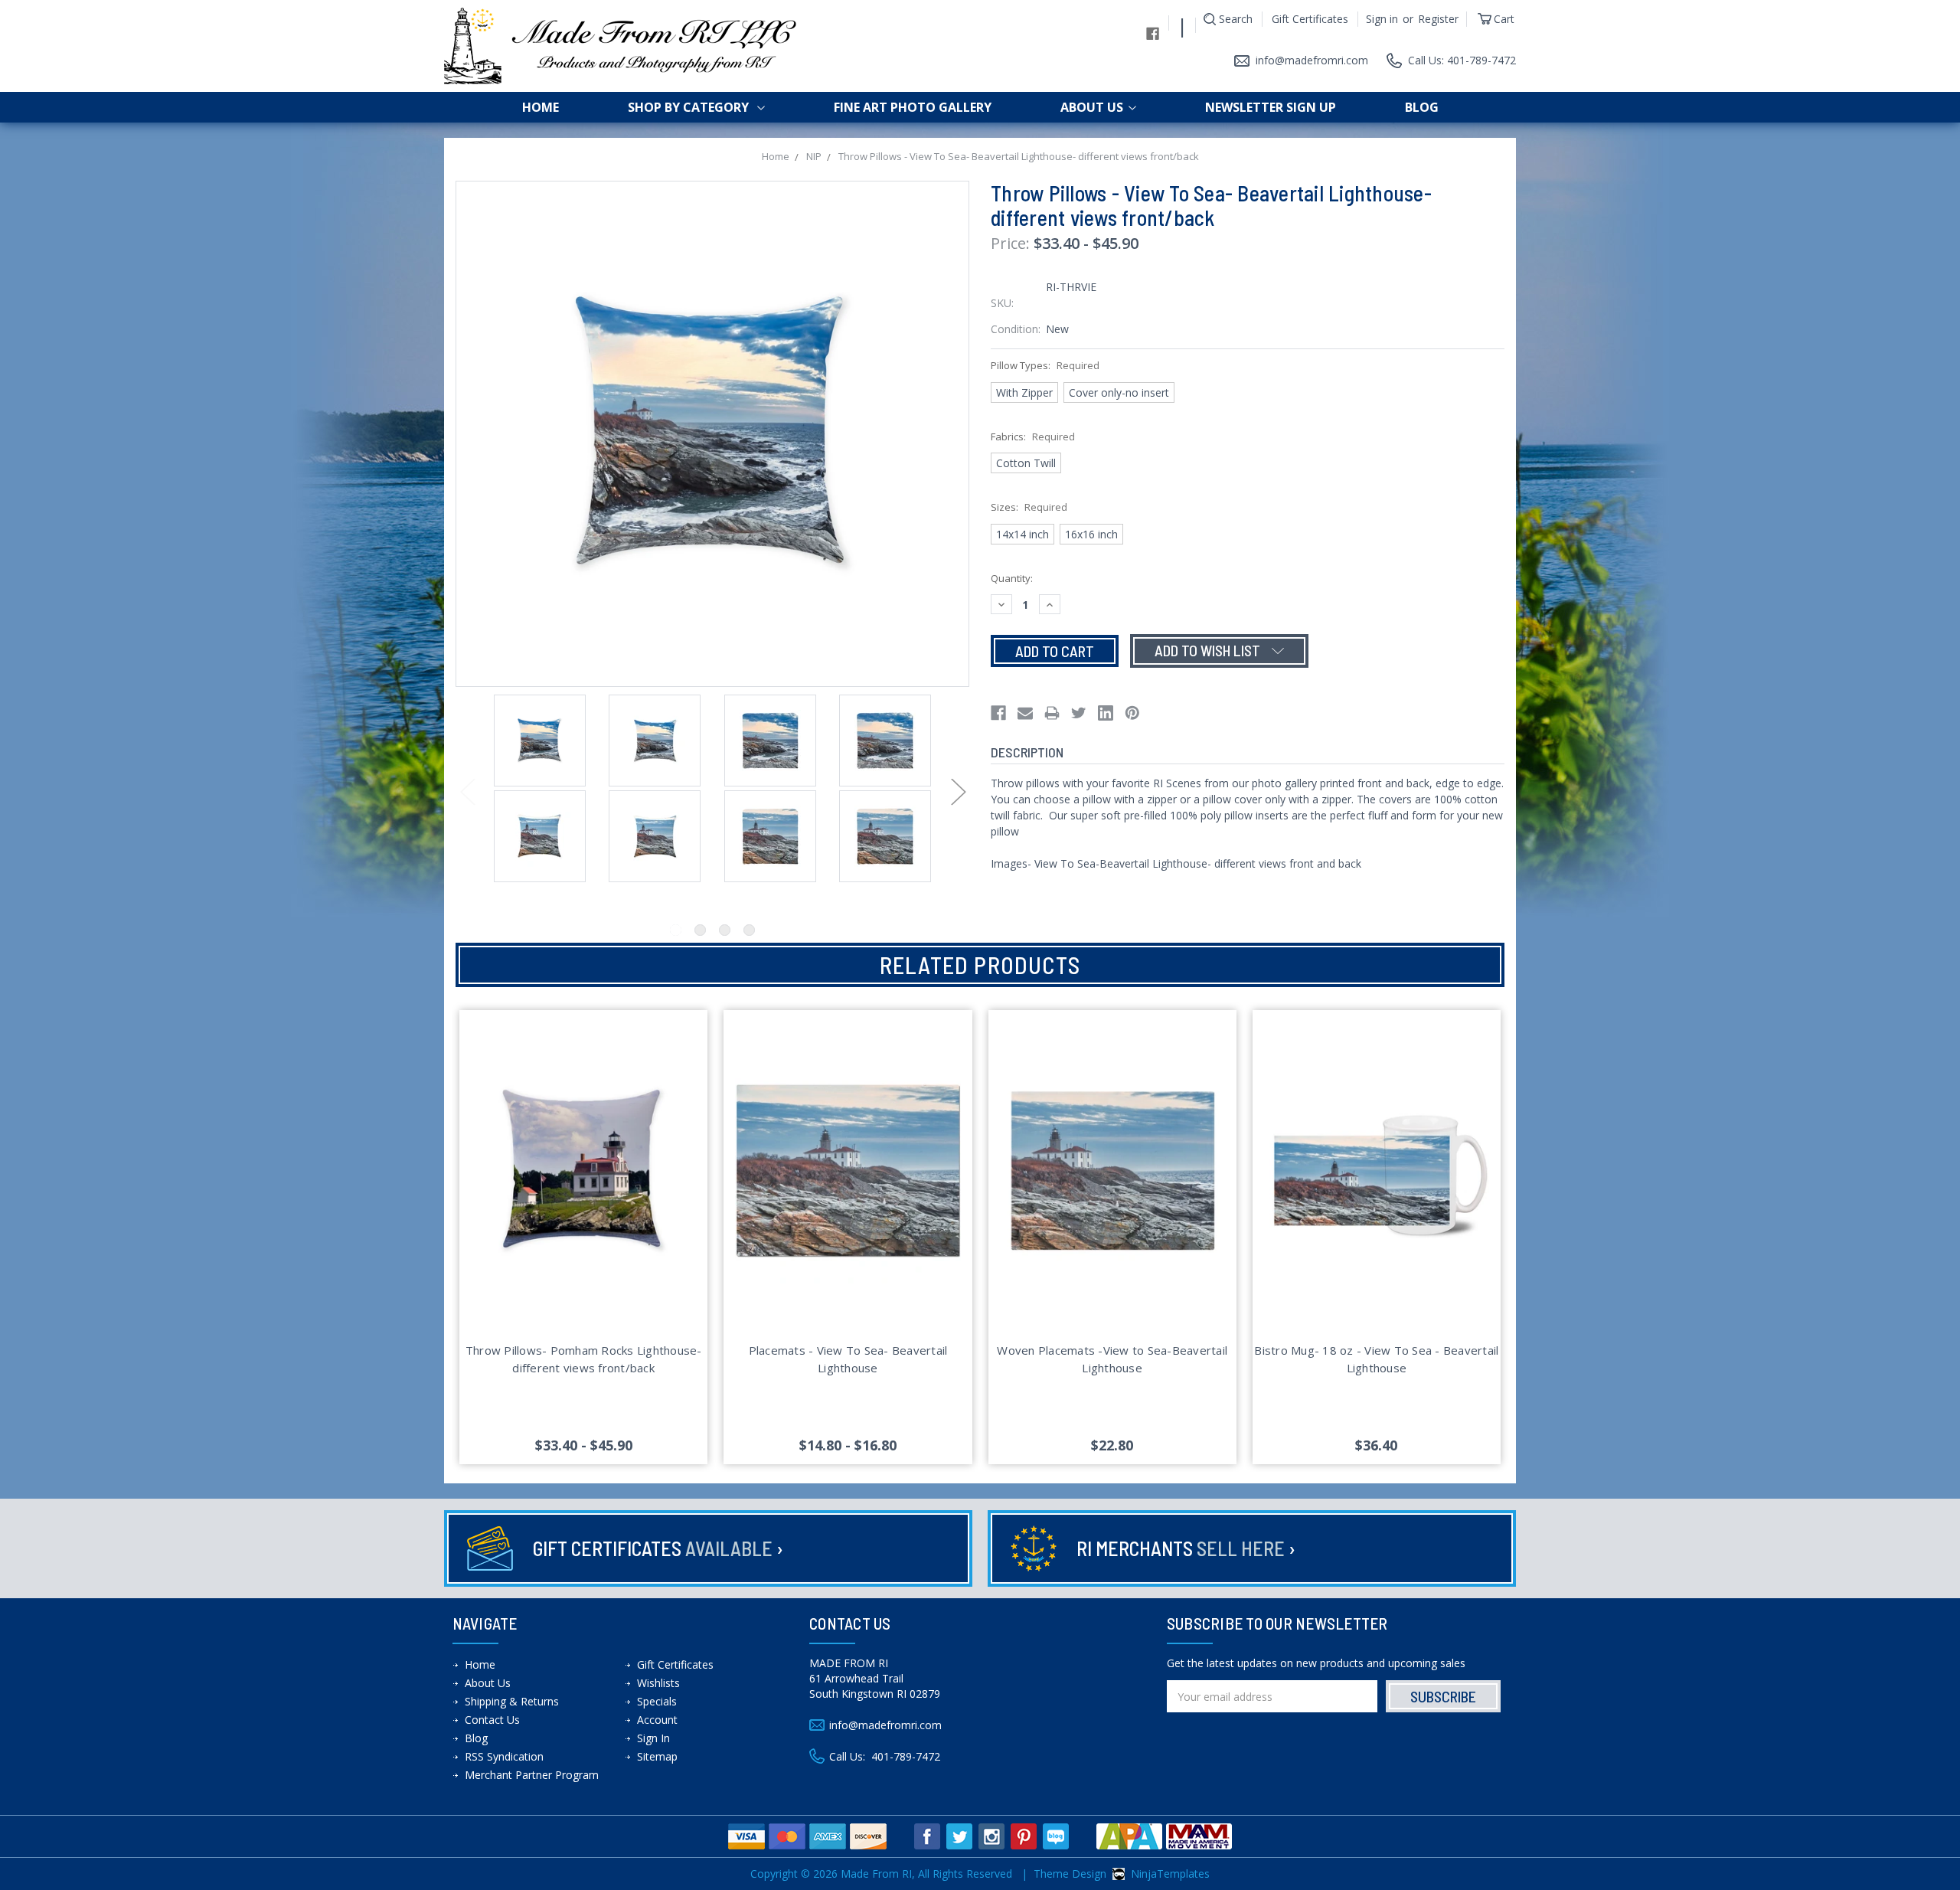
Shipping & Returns (512, 1701)
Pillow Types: (1045, 365)
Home (541, 107)
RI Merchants (1186, 1548)
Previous (467, 791)
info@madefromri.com (1312, 60)
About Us (1092, 107)
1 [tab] (676, 930)
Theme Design (1070, 1874)
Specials (657, 1701)
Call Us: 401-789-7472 (1462, 60)
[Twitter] (1079, 713)
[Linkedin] (1106, 713)
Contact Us (492, 1720)
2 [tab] (700, 930)
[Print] (1052, 713)
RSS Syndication (504, 1756)
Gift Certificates (1310, 19)
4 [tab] (749, 930)
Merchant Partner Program (532, 1775)
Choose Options (584, 1189)
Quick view (583, 1153)
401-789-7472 (906, 1756)
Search (1236, 19)
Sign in (1382, 19)
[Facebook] (998, 713)
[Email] (1025, 713)
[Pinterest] (1132, 713)
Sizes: (1029, 507)
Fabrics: (1033, 437)
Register (1438, 19)
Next (958, 791)
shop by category (690, 107)
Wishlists (658, 1683)
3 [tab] (725, 930)
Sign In (653, 1738)
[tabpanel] (540, 742)
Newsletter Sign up (1271, 107)
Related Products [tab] (980, 965)
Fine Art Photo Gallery (913, 107)
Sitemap (657, 1756)
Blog (1422, 107)
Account (657, 1720)
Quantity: (1012, 578)
